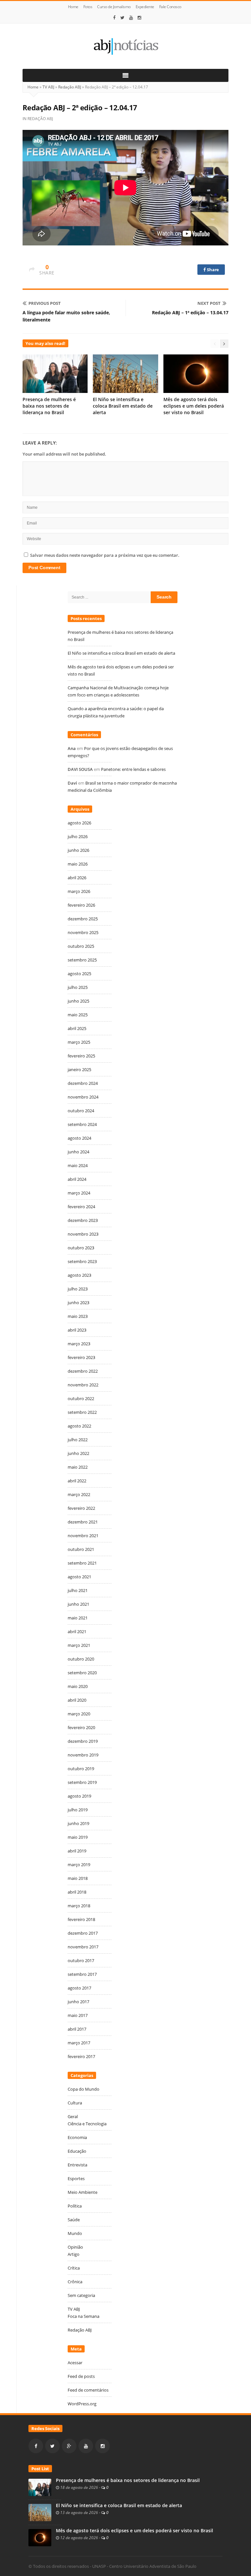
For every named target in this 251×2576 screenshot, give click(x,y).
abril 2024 (77, 1179)
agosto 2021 (79, 1577)
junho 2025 (78, 1001)
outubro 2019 (81, 1769)
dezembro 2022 (83, 1371)
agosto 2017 (79, 1988)
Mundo (75, 2233)
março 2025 (79, 1042)
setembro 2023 (82, 1261)
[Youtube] (131, 18)
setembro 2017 (82, 1974)
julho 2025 (78, 987)
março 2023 (79, 1344)
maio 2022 (78, 1467)
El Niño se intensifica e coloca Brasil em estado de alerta (123, 406)
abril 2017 (77, 2029)
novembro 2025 (83, 932)
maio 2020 (78, 1686)
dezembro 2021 (83, 1522)
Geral (73, 2116)
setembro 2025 (82, 960)
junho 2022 (78, 1453)
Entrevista (77, 2165)
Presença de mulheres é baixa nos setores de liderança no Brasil (49, 406)
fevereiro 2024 (81, 1207)
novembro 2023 (83, 1234)
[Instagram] (140, 18)
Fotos (88, 7)
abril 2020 (77, 1700)
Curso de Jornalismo (114, 7)
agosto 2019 (79, 1796)
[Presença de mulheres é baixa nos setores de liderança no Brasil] (40, 2487)
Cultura (75, 2103)
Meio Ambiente (83, 2192)
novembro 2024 (83, 1097)
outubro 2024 (81, 1111)
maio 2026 (78, 864)
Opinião (75, 2247)
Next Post (209, 303)
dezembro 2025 (83, 919)
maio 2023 (78, 1316)
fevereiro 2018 (81, 1919)
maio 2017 (78, 2015)
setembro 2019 (82, 1782)
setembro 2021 (82, 1563)
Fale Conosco (170, 7)
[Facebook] (114, 18)
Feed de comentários (88, 2390)
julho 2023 (78, 1289)
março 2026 (79, 891)
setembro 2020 (82, 1673)
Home (73, 7)
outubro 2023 (81, 1248)
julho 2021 (78, 1590)
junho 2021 (78, 1604)
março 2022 (79, 1494)
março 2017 (79, 2043)
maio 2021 (78, 1618)
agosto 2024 (79, 1138)
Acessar (75, 2363)
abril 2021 (77, 1631)
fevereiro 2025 (81, 1056)
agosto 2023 (79, 1275)
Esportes (76, 2178)
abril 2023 (77, 1330)
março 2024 (79, 1193)
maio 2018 (78, 1878)
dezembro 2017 (83, 1933)
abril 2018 (77, 1892)
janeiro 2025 (79, 1069)
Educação (77, 2151)
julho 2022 (78, 1440)
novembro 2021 (83, 1536)
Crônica (75, 2282)
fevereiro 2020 (81, 1727)
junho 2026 (78, 850)
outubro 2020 (81, 1659)
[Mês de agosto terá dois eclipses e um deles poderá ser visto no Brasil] (40, 2537)
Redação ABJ (70, 87)
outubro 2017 (81, 1960)
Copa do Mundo (84, 2089)
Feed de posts (81, 2376)
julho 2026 (78, 836)
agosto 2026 (79, 823)
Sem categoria (81, 2295)
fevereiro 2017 (81, 2056)
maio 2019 (78, 1837)
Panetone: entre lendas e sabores (133, 769)
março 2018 (79, 1906)
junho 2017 (78, 2002)
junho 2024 (78, 1152)
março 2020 (79, 1714)
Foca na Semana (84, 2316)
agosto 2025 (79, 974)
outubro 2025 (81, 946)
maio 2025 (78, 1015)
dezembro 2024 (83, 1083)
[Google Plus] (69, 2446)
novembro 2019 (83, 1755)
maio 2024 (78, 1165)
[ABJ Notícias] (125, 46)
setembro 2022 (82, 1412)
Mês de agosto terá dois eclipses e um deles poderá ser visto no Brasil (194, 406)
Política (75, 2206)
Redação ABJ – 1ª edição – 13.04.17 (190, 312)
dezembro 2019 (83, 1741)
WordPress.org (82, 2404)
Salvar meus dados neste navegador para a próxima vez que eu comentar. (105, 555)
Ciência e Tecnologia (87, 2124)
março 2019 (79, 1865)
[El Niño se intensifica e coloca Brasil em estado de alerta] (40, 2512)
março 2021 (79, 1645)
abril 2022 (77, 1481)
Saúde (74, 2220)
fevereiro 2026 (81, 905)
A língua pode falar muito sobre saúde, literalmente (66, 316)
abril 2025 (77, 1028)
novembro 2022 (83, 1385)
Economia (77, 2137)
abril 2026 (77, 878)
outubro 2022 (81, 1398)
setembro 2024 (82, 1124)
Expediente (145, 7)
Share (213, 270)
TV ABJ (48, 87)
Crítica (74, 2268)
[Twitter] (122, 18)
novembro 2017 (83, 1947)
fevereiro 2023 (81, 1357)
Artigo (74, 2254)
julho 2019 (78, 1810)
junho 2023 (78, 1303)
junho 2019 (78, 1823)
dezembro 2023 (83, 1220)
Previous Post (45, 303)
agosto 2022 (79, 1426)
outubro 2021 (81, 1549)
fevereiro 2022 (81, 1508)
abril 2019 (77, 1851)
